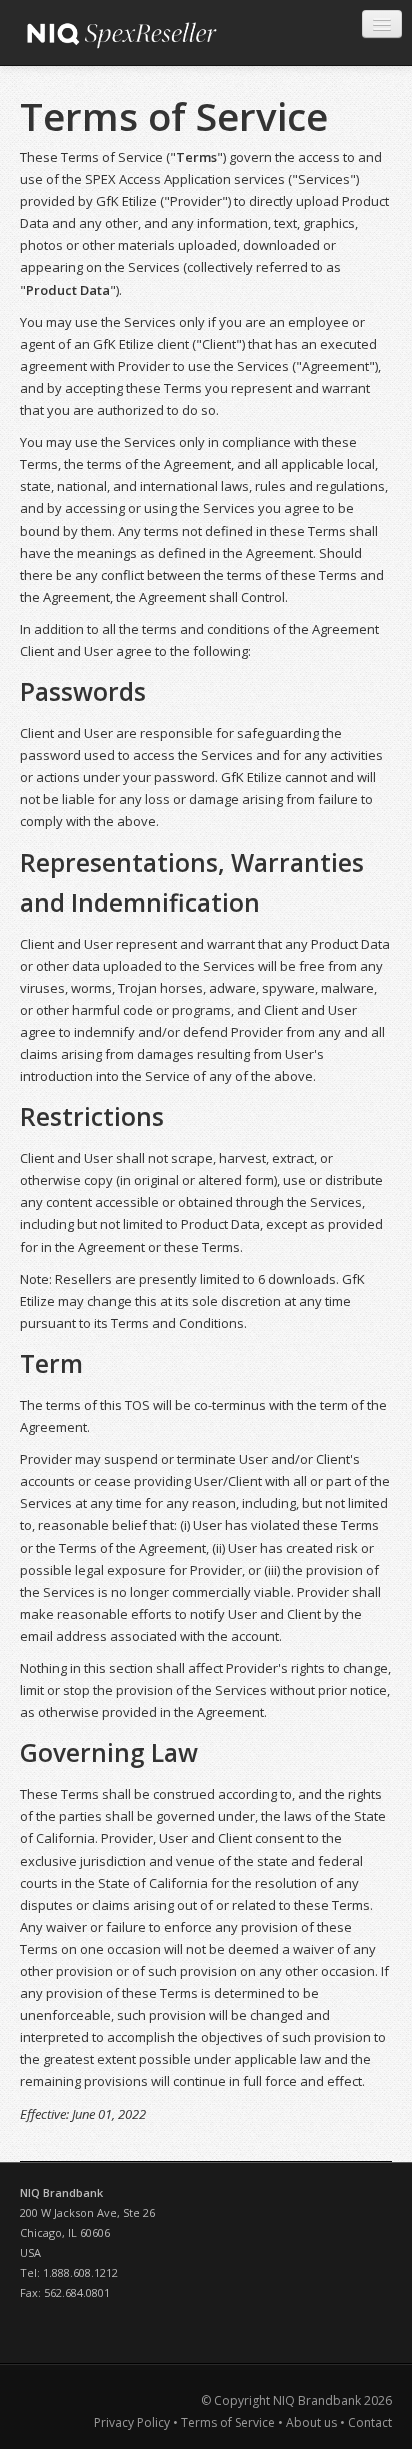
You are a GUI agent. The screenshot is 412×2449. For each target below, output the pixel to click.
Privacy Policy (133, 2422)
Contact (370, 2422)
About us (311, 2422)
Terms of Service (228, 2422)
